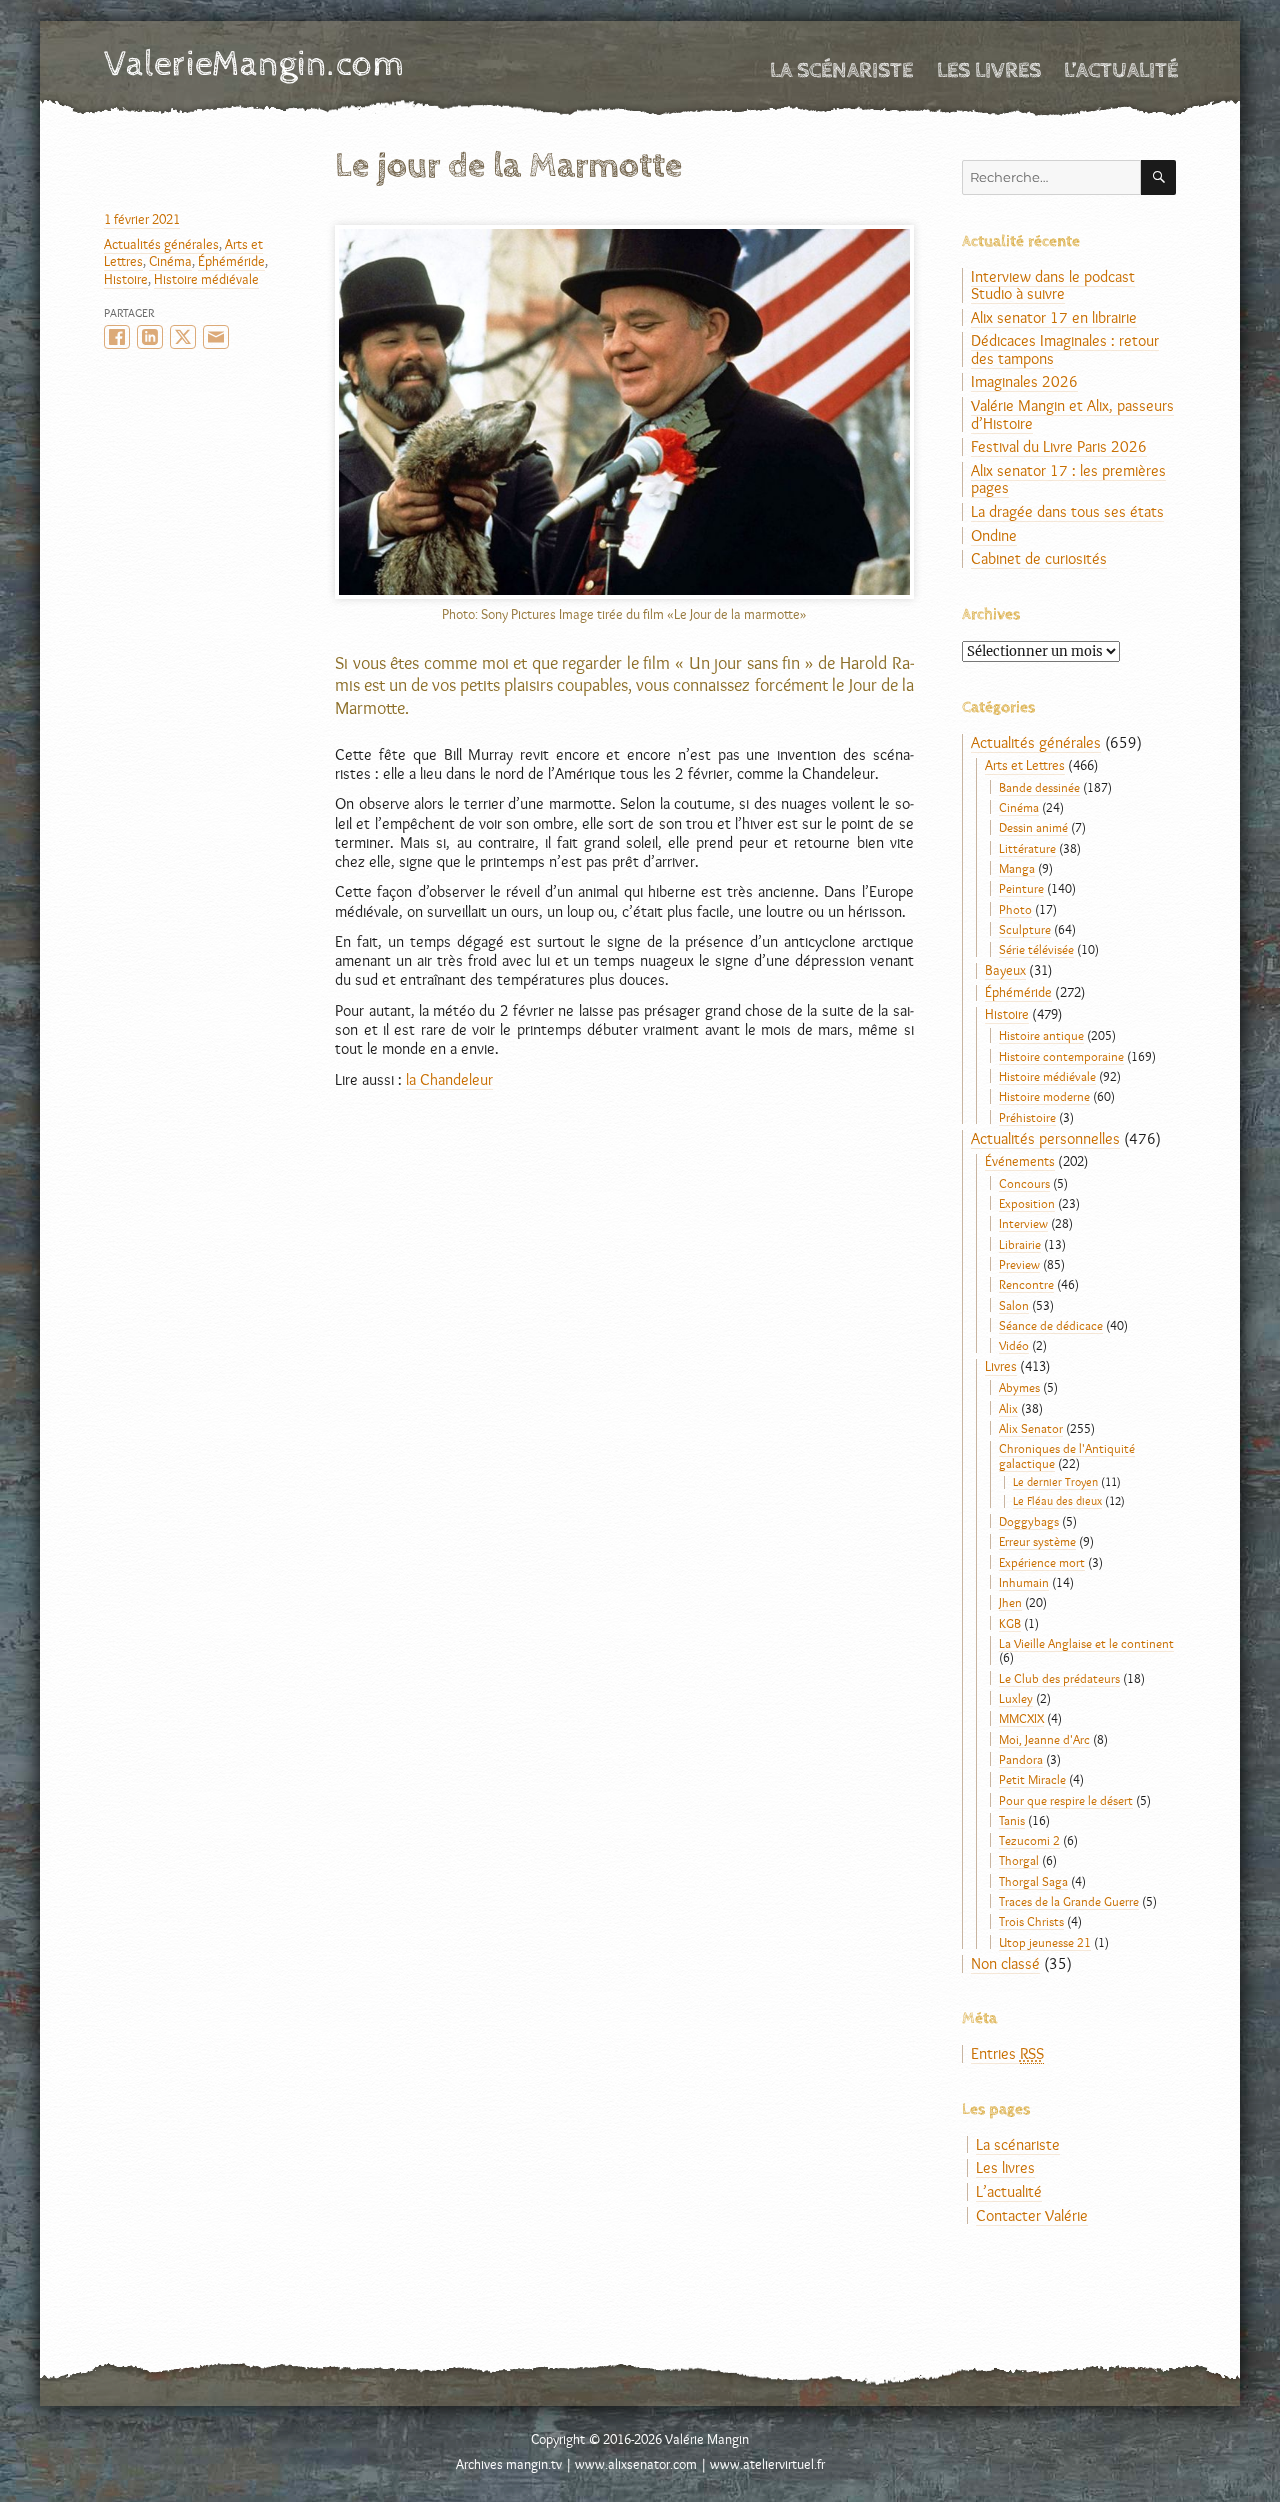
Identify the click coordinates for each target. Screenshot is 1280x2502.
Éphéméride (231, 261)
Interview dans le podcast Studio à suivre (1053, 285)
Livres (1001, 1366)
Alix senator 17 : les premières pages (1068, 479)
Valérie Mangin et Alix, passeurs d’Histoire (1072, 414)
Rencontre (1026, 1284)
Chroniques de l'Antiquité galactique (1067, 1455)
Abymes (1019, 1387)
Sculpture (1025, 929)
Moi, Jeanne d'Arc (1044, 1739)
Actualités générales (161, 244)
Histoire (126, 279)
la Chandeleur (449, 1079)
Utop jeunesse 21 (1045, 1942)
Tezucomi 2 (1029, 1840)
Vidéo (1014, 1345)
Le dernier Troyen (1055, 1482)
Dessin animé (1033, 827)
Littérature (1027, 848)
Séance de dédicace (1051, 1325)
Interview (1023, 1223)
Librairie (1020, 1244)
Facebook (117, 337)
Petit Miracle (1032, 1779)
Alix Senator (1031, 1428)
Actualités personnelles (1045, 1138)
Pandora (1021, 1759)
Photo (1015, 909)
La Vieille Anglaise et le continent (1086, 1643)
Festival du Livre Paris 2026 (1059, 446)
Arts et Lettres (1025, 765)
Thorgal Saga (1033, 1881)
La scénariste (841, 70)
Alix (1008, 1408)
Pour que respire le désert (1066, 1800)
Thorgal (1019, 1860)
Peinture (1021, 888)
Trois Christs (1031, 1921)
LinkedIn (150, 337)
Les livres (989, 70)
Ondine (994, 535)
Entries (1007, 2053)
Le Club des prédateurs (1059, 1678)
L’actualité (1121, 70)
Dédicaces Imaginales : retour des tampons (1065, 349)
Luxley (1016, 1698)
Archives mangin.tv (509, 2464)
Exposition (1027, 1203)
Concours (1024, 1183)
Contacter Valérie (1032, 2215)
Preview (1019, 1264)
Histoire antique (1041, 1035)
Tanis (1012, 1820)
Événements (1020, 1161)
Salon (1014, 1305)
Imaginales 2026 (1024, 381)
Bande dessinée (1039, 787)
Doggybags (1029, 1521)
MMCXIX (1021, 1718)
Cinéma (170, 261)
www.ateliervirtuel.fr (767, 2464)
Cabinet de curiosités (1039, 558)
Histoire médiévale (206, 279)
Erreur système (1037, 1541)
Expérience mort (1042, 1562)
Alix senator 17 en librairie (1054, 317)
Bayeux (1005, 970)
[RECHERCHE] (1158, 177)
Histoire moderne (1044, 1096)
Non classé (1005, 1963)
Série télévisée (1036, 949)
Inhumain (1024, 1582)
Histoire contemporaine (1061, 1056)
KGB (1010, 1623)
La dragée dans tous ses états (1067, 511)
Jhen (1010, 1602)
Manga (1017, 868)
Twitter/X (183, 337)
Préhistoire (1027, 1117)
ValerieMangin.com (254, 64)
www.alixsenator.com (636, 2464)
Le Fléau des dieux (1057, 1501)
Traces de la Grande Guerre (1069, 1901)
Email (216, 337)
